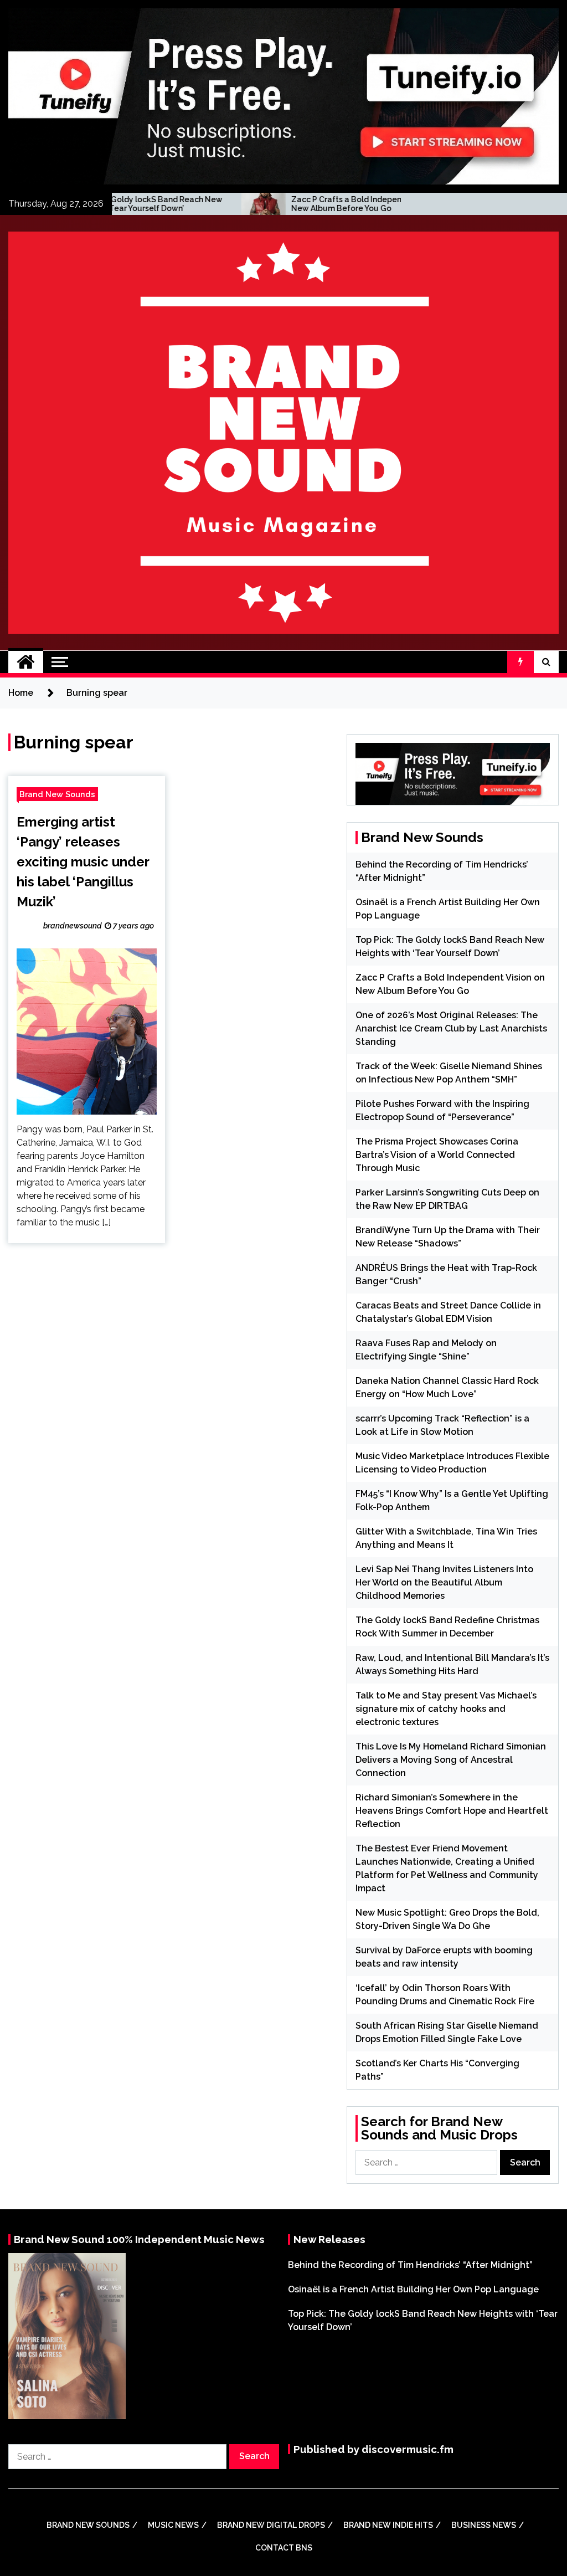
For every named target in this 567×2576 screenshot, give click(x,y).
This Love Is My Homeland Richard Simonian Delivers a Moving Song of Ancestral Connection (451, 1760)
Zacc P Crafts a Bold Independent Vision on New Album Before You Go (288, 204)
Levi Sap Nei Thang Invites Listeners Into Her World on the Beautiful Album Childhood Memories (444, 1582)
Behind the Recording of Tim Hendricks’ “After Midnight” (410, 2265)
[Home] (26, 662)
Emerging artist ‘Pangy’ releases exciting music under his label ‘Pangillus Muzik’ (83, 862)
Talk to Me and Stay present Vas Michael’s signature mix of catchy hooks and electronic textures (446, 1709)
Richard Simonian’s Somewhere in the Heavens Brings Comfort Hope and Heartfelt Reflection (452, 1811)
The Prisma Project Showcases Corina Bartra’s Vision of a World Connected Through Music (437, 1155)
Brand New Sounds (57, 794)
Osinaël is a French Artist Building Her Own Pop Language (413, 2289)
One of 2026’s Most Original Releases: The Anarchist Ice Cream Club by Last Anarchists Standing (451, 1028)
